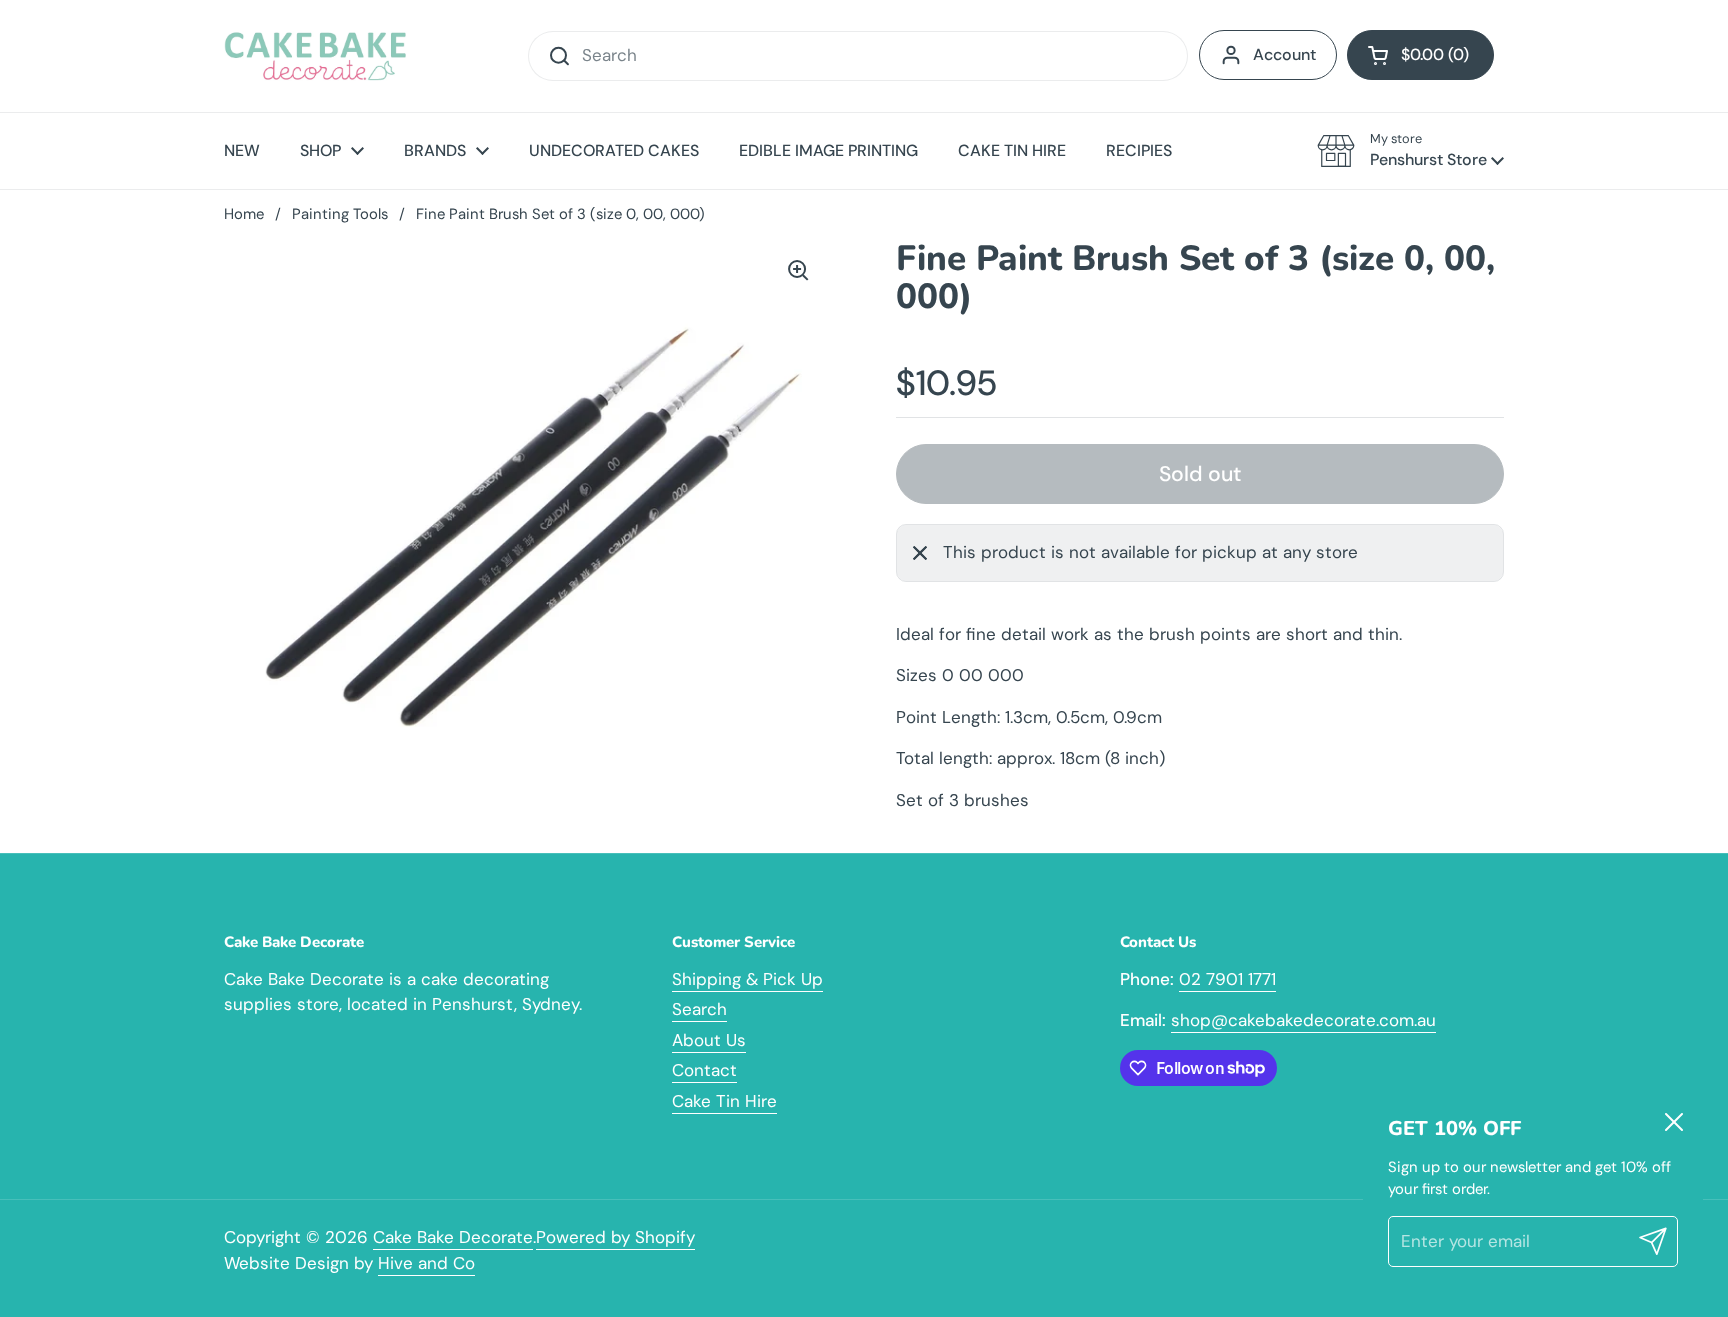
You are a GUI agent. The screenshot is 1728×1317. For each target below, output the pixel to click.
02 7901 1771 (1227, 979)
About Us (709, 1040)
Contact (704, 1070)
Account (1284, 54)
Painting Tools (340, 214)
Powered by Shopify (615, 1237)
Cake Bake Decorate (453, 1237)
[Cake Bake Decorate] (315, 56)
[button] (1420, 55)
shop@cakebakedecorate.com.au (1303, 1020)
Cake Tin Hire (724, 1101)
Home (244, 214)
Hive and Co (426, 1263)
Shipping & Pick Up (747, 979)
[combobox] (858, 56)
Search (699, 1009)
